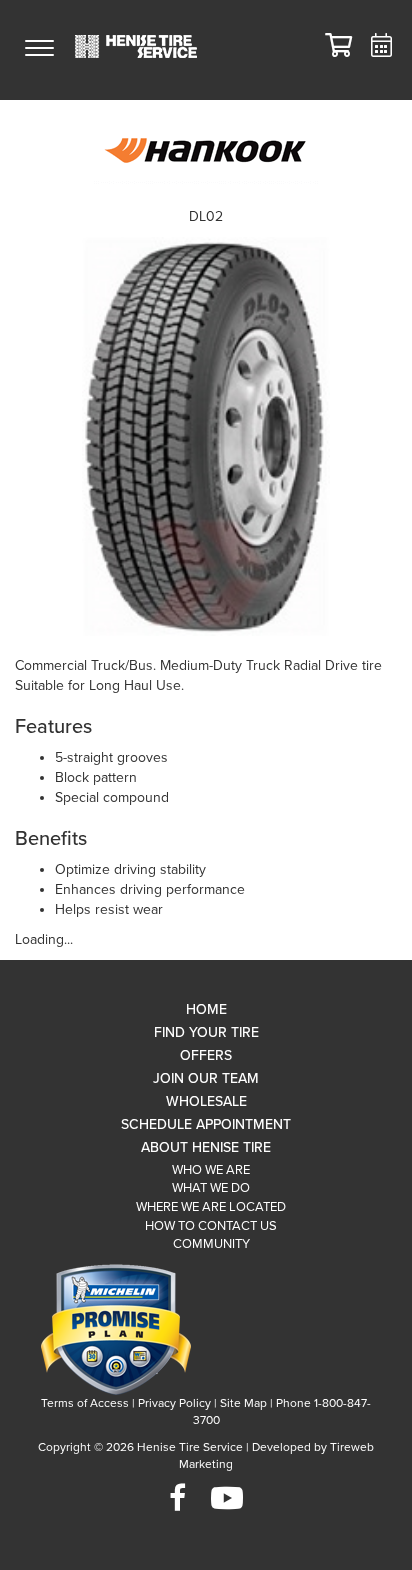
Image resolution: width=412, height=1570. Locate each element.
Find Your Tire (206, 1032)
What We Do (211, 1188)
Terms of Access (85, 1403)
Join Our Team (206, 1078)
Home (206, 1009)
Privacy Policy (174, 1403)
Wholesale (206, 1101)
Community (211, 1244)
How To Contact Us (211, 1226)
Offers (206, 1055)
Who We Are (211, 1170)
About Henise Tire (206, 1147)
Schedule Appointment (206, 1124)
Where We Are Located (211, 1207)
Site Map (243, 1403)
